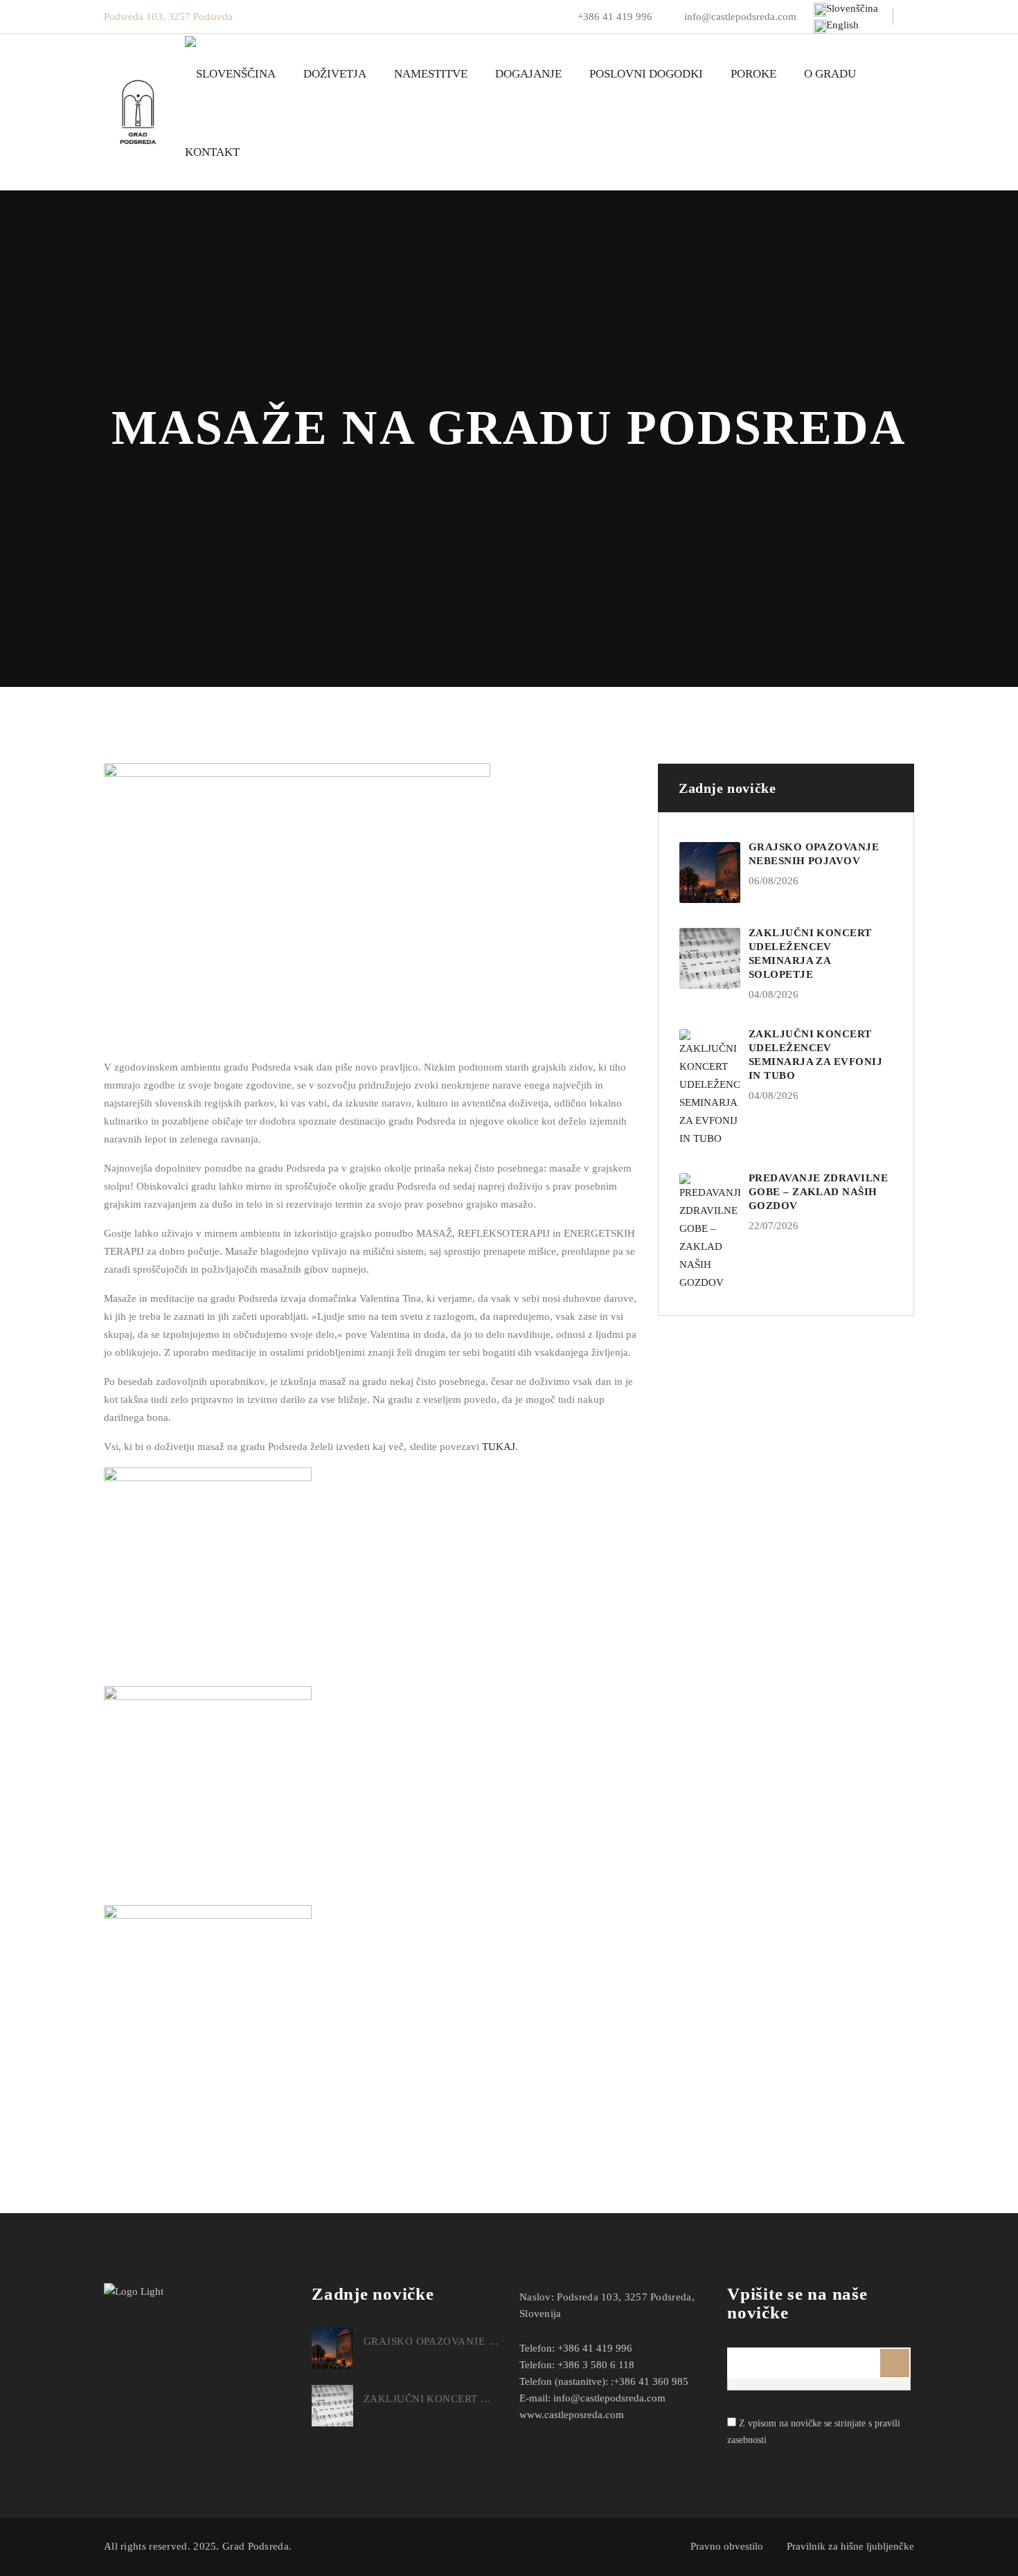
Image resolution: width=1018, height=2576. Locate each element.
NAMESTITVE (431, 74)
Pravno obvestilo (727, 2546)
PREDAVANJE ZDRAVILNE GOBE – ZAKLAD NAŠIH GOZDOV (818, 1192)
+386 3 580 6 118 (596, 2365)
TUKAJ (499, 1447)
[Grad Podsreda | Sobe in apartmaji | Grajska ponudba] (137, 113)
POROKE (753, 74)
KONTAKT (212, 152)
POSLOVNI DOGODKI (646, 74)
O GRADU (830, 74)
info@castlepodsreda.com (739, 17)
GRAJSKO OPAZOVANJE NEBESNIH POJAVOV (431, 2341)
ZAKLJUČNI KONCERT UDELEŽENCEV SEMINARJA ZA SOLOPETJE (431, 2399)
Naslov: (537, 2297)
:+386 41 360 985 (650, 2381)
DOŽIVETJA (335, 74)
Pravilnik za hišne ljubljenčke (850, 2546)
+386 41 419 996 (615, 17)
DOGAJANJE (528, 74)
